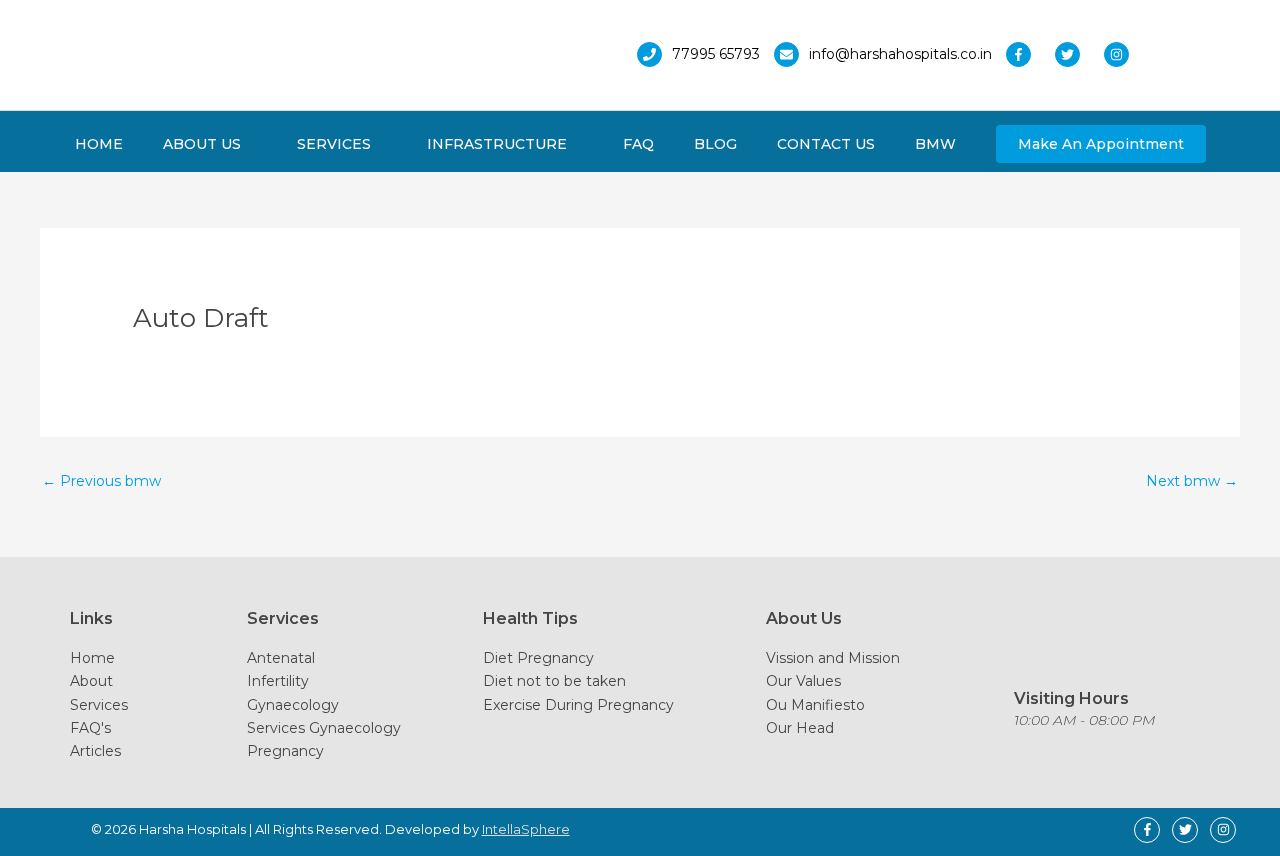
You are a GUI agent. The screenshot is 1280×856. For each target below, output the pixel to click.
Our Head (800, 728)
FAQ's (90, 728)
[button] (1101, 144)
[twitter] (1077, 54)
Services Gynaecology (324, 728)
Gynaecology (293, 705)
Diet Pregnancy (538, 658)
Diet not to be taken (554, 681)
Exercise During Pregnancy (578, 705)
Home (92, 658)
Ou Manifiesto (815, 705)
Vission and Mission (833, 658)
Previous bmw (101, 481)
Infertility (278, 681)
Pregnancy (285, 751)
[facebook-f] (1028, 54)
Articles (95, 751)
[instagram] (1121, 54)
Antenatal (281, 658)
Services (99, 705)
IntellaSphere (526, 829)
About (91, 681)
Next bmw (1192, 481)
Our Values (803, 681)
